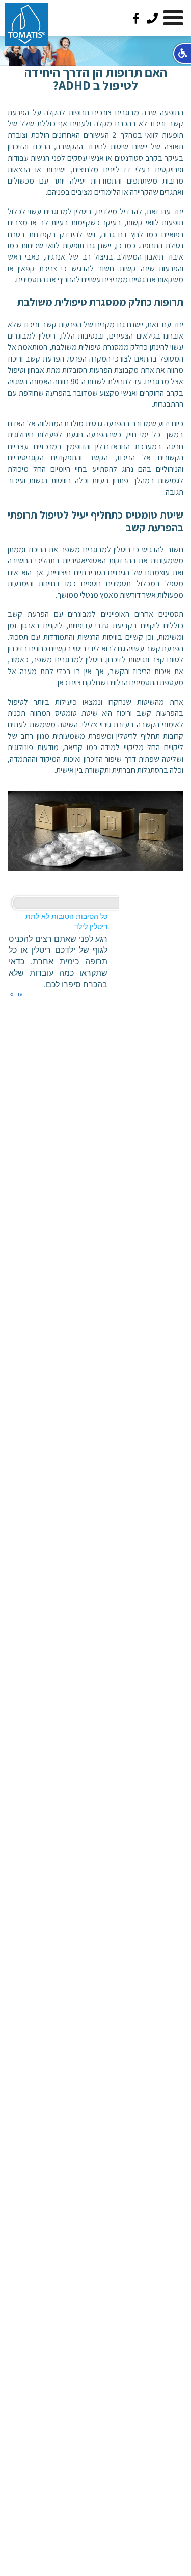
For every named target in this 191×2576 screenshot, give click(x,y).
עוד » (16, 994)
